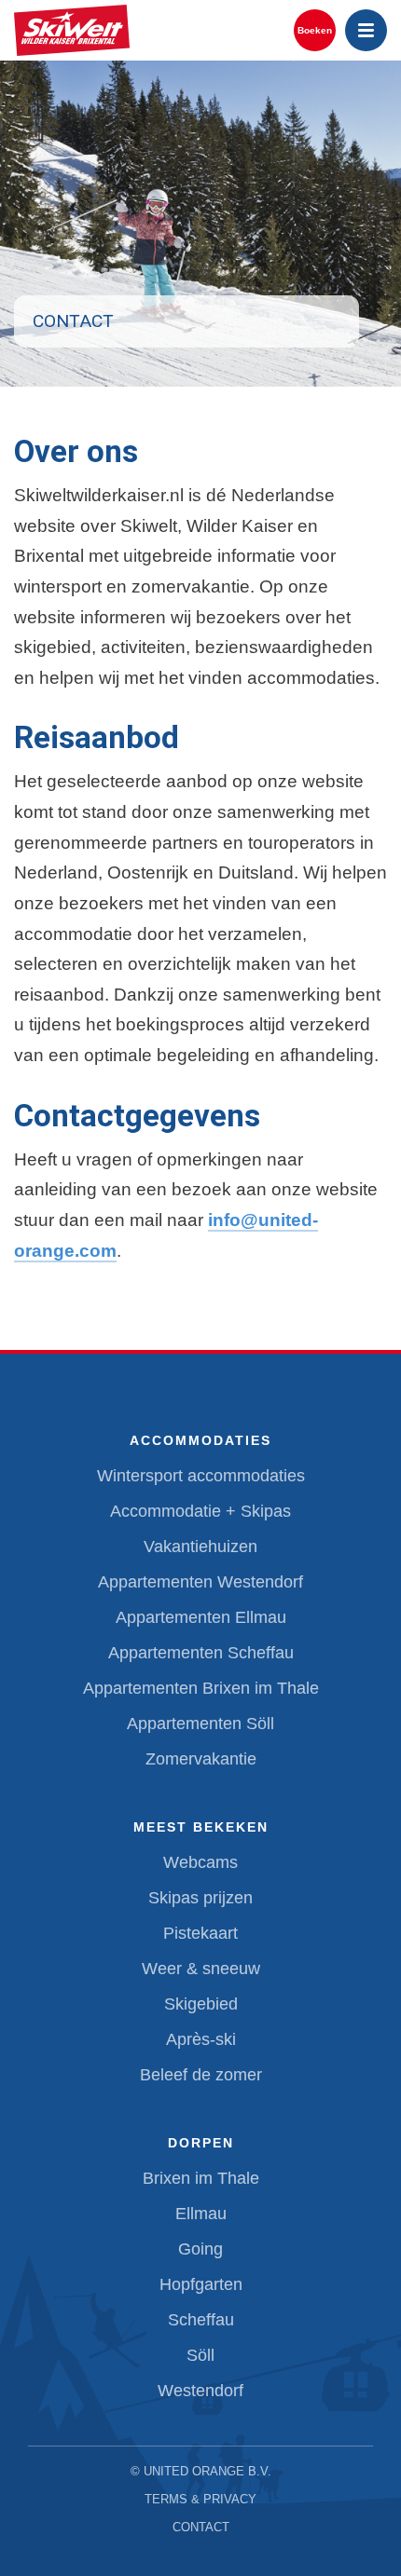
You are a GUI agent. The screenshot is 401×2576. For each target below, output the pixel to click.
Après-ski (201, 2039)
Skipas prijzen (200, 1898)
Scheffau (201, 2320)
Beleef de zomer (201, 2075)
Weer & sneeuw (201, 1969)
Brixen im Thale (201, 2178)
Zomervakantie (201, 1759)
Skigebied (201, 2004)
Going (200, 2249)
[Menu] (366, 30)
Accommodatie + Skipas (200, 1511)
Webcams (200, 1862)
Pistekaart (200, 1933)
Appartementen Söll (200, 1724)
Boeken (315, 30)
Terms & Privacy (200, 2499)
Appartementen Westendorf (200, 1582)
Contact (201, 2527)
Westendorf (200, 2391)
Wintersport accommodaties (201, 1476)
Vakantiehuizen (200, 1547)
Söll (200, 2355)
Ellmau (201, 2214)
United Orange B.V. (207, 2471)
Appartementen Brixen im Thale (201, 1688)
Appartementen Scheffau (201, 1653)
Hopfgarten (201, 2284)
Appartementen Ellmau (201, 1617)
